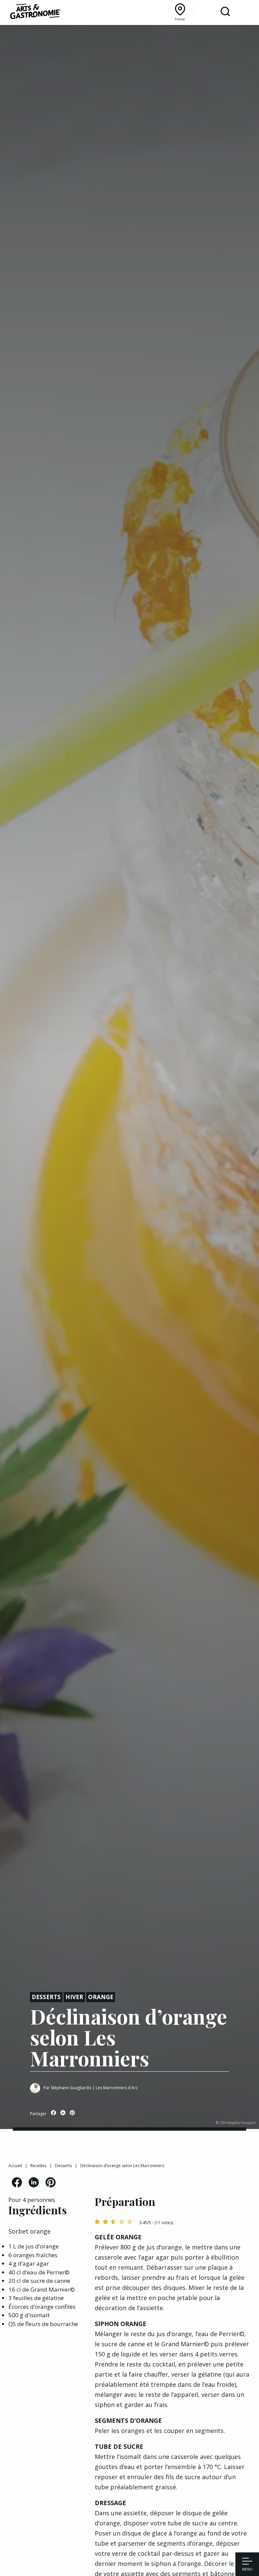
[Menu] (247, 2562)
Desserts (46, 1997)
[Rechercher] (225, 12)
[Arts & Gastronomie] (35, 12)
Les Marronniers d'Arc (117, 2088)
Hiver (74, 1997)
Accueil (15, 2166)
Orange (101, 1997)
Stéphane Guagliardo (71, 2088)
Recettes (38, 2166)
